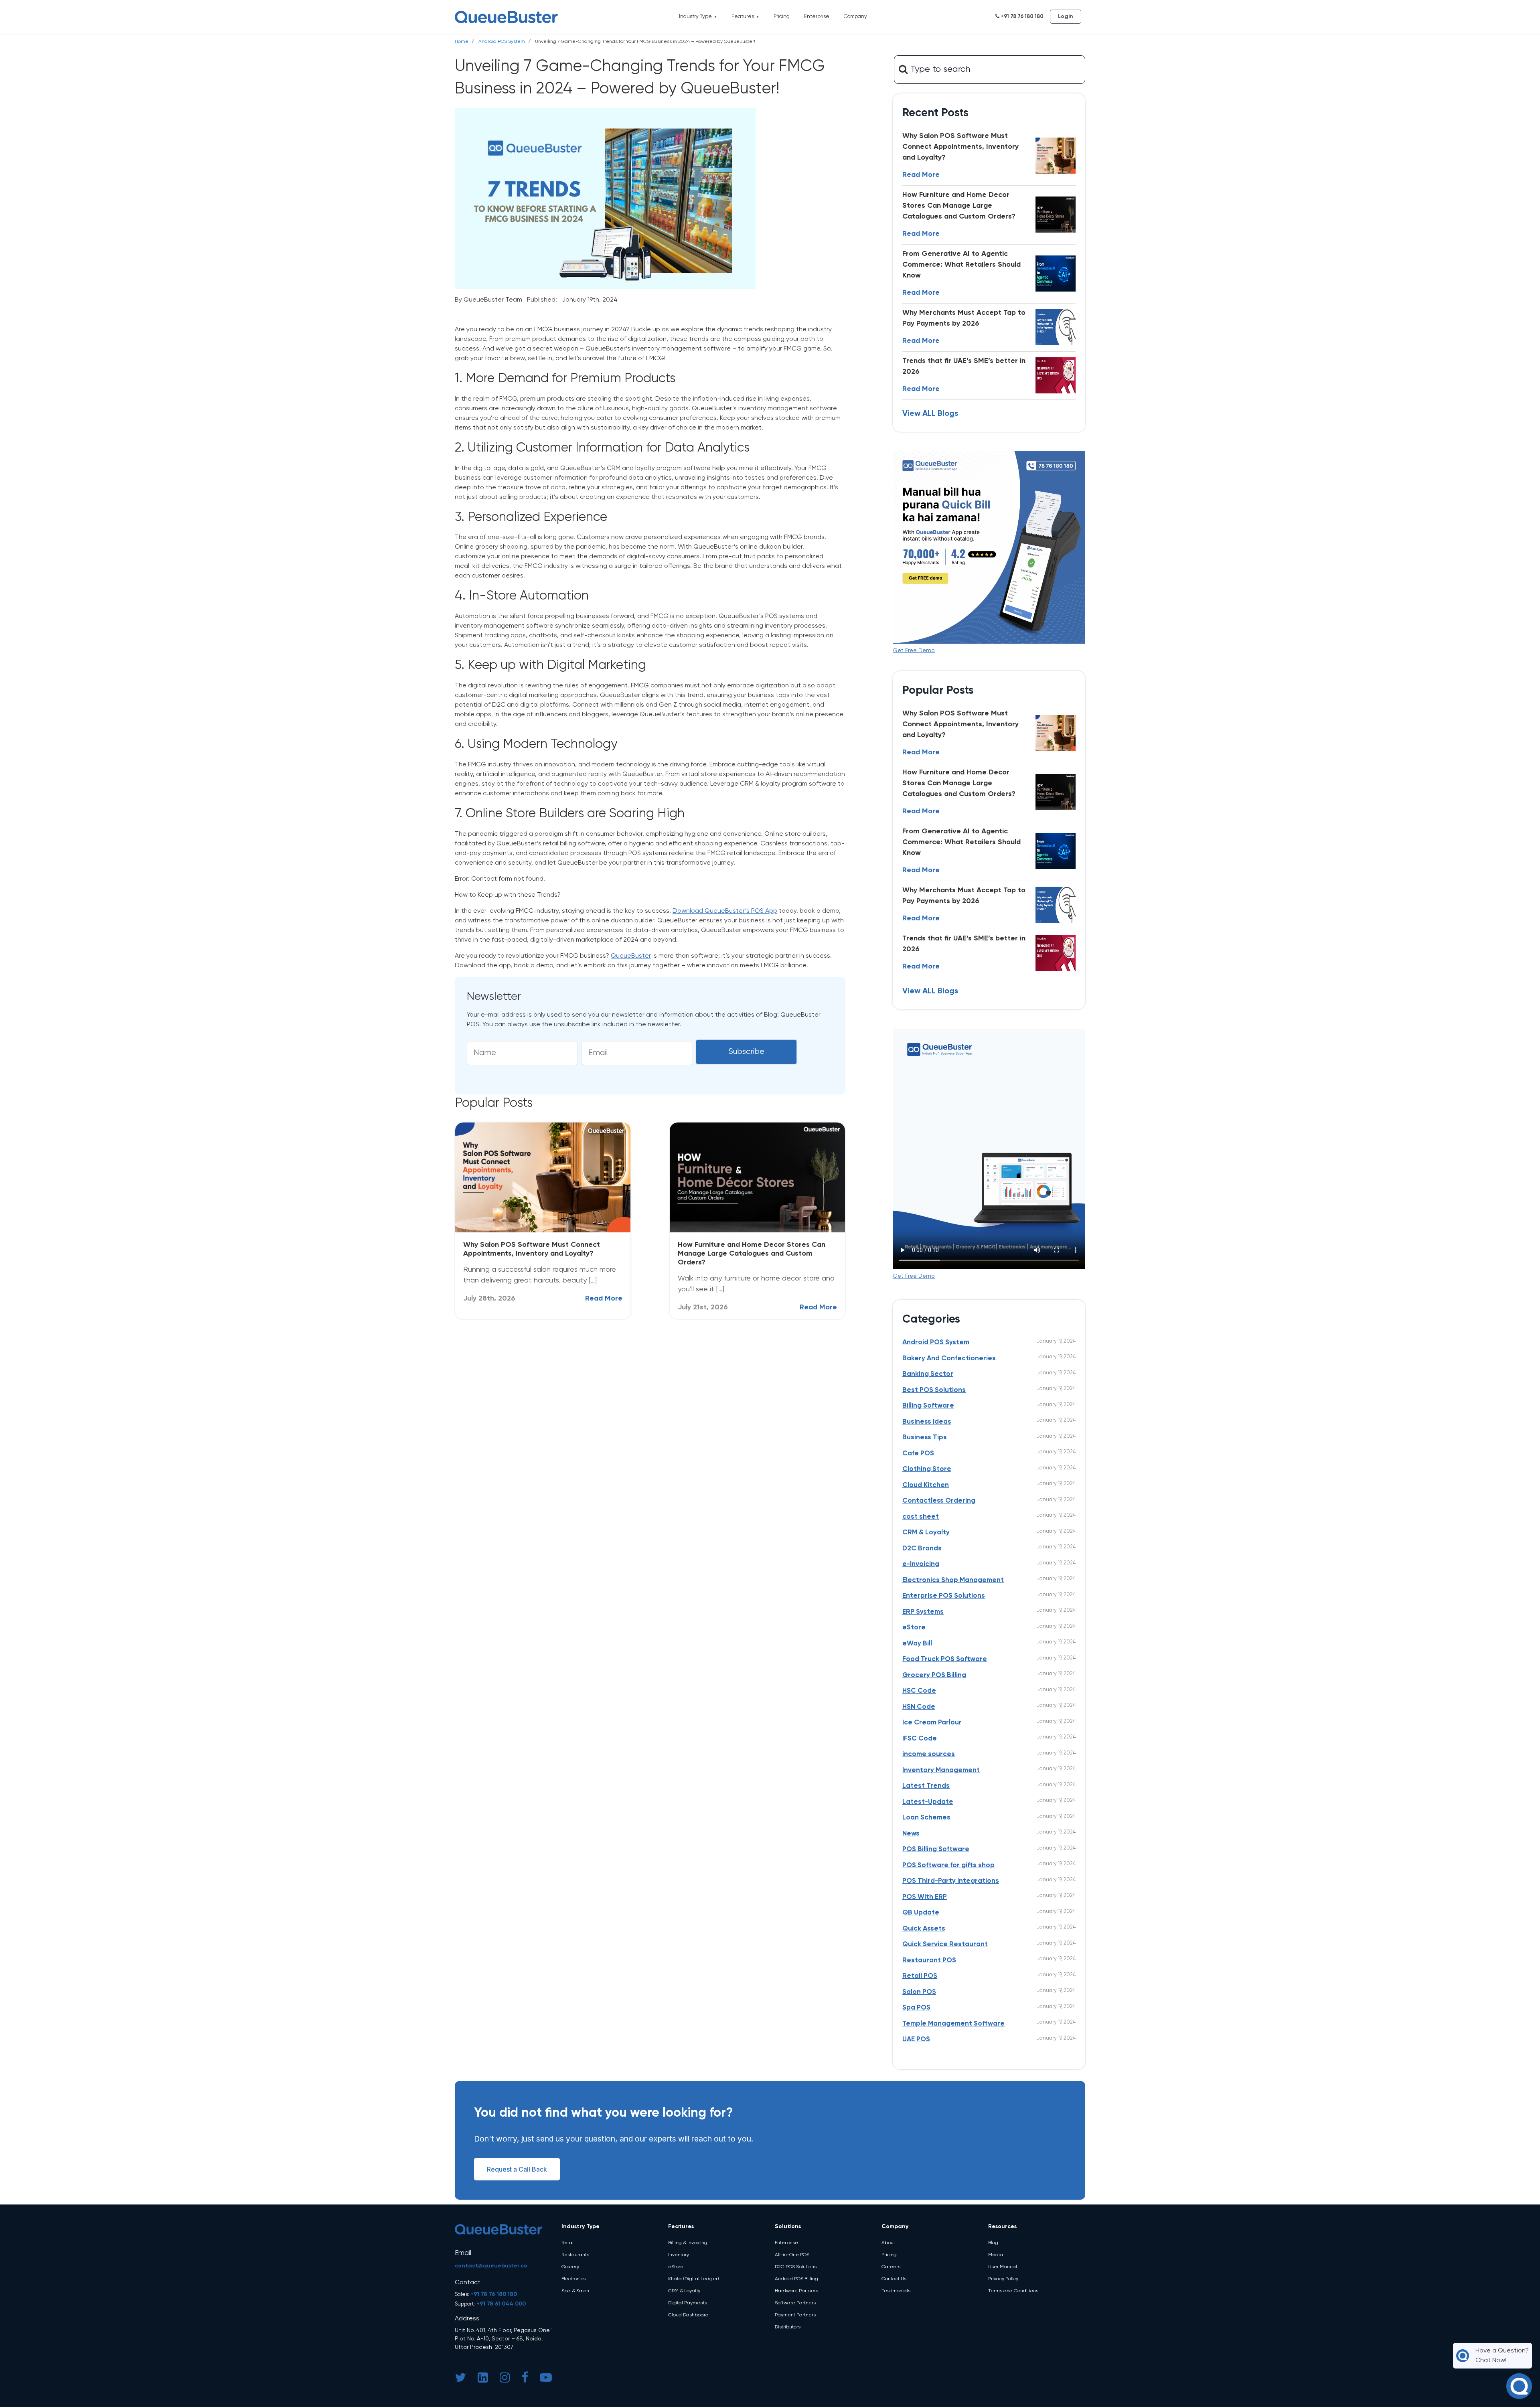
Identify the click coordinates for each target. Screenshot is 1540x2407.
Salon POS (919, 1992)
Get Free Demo (914, 650)
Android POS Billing (796, 2279)
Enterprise (817, 17)
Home (462, 42)
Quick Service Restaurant (945, 1944)
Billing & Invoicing (688, 2243)
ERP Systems (923, 1612)
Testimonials (896, 2291)
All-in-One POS (792, 2255)
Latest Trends (926, 1786)
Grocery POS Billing (934, 1675)
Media (996, 2255)
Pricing (782, 17)
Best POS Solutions (934, 1390)
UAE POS (916, 2039)
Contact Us (894, 2279)
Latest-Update (928, 1802)
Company (855, 17)
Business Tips (925, 1438)
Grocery (570, 2267)
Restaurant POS (929, 1960)
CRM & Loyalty (926, 1533)
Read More (604, 1299)
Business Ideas (927, 1422)
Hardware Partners (796, 2291)
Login (1066, 16)
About (888, 2243)
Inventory (679, 2255)
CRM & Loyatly (684, 2291)
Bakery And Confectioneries (949, 1358)
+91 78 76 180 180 (1021, 17)
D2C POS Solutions (796, 2267)
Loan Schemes (926, 1818)
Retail (568, 2243)
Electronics (573, 2279)
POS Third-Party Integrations (951, 1881)
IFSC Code (920, 1739)
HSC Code (919, 1691)
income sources (929, 1754)
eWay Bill (917, 1644)
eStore (914, 1628)
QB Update (921, 1913)
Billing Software (928, 1406)
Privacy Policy (1003, 2279)
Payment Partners (795, 2315)
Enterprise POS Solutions (944, 1596)
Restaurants (575, 2255)
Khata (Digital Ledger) (694, 2279)
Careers (891, 2267)
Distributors (788, 2327)
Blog (993, 2243)
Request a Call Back (517, 2169)
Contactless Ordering (939, 1501)
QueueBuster (631, 956)
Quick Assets (924, 1929)
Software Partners (795, 2303)
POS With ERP (925, 1897)
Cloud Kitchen (926, 1485)
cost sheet (921, 1517)
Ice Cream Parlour (932, 1723)
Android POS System (502, 42)
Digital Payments (688, 2303)
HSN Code (919, 1707)
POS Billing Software (936, 1849)
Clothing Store (927, 1469)
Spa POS (916, 2008)
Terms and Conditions (1013, 2291)
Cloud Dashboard (688, 2315)
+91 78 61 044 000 (501, 2304)
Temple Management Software (953, 2024)
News (911, 1834)
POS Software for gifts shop (948, 1865)
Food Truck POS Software (945, 1659)
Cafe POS (918, 1454)
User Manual (1003, 2267)
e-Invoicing (921, 1564)
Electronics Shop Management (953, 1580)
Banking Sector (928, 1374)
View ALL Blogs (930, 414)
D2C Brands (922, 1549)
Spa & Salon (575, 2291)
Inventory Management (941, 1770)
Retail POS (920, 1976)
